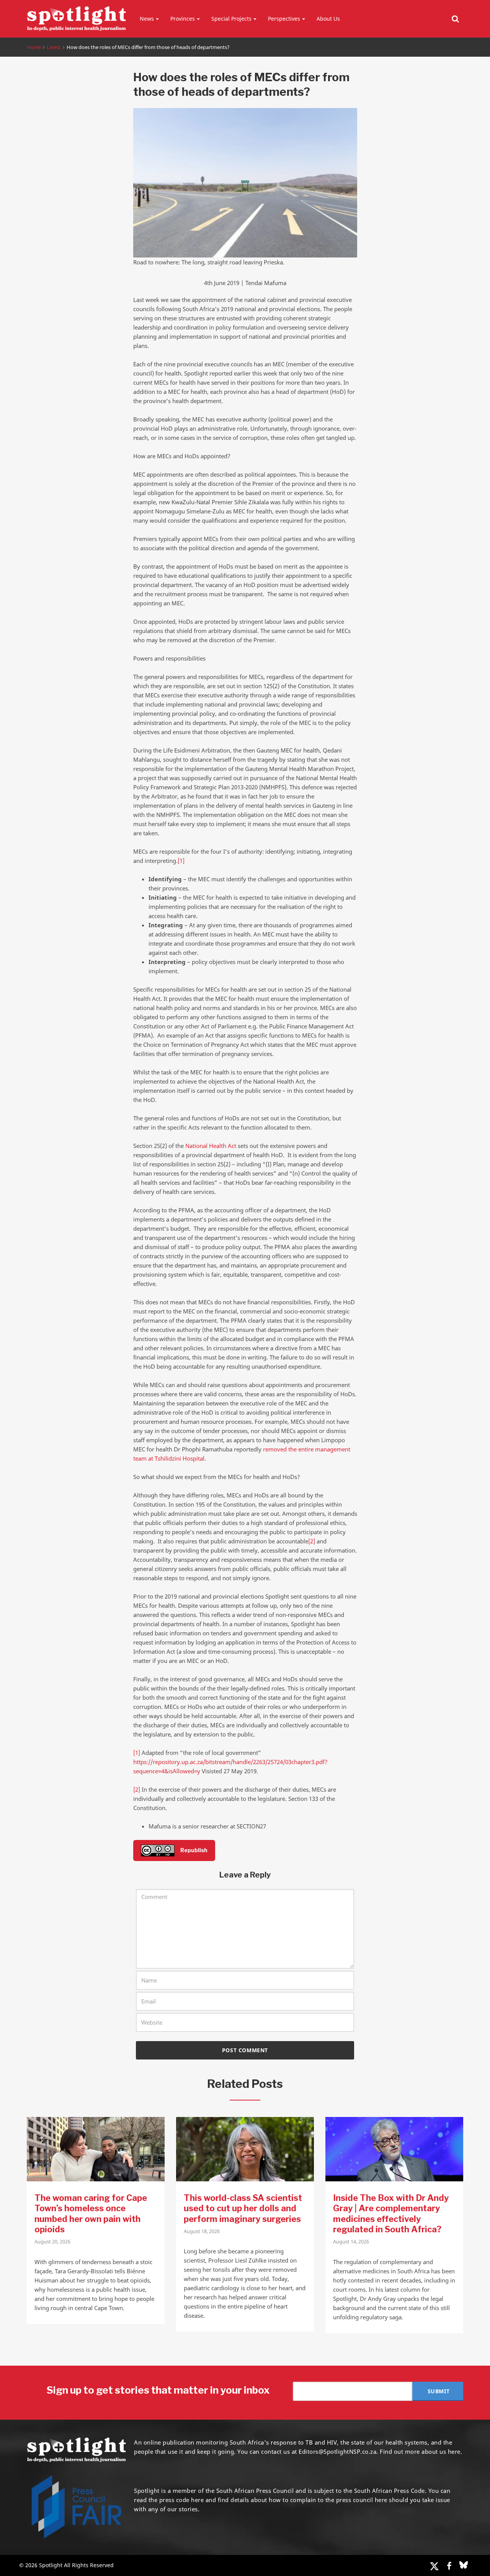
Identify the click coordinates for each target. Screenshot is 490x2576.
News (147, 19)
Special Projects (231, 19)
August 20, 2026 (52, 2241)
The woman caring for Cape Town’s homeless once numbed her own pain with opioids (91, 2214)
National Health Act (211, 1146)
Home (34, 47)
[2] (312, 1541)
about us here (441, 2451)
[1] (181, 861)
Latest (54, 47)
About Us (328, 19)
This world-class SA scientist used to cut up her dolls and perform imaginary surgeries (243, 2208)
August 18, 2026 (202, 2231)
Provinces (183, 19)
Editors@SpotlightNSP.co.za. (338, 2451)
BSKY (464, 2565)
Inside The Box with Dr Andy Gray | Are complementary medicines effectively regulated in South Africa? (391, 2214)
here (197, 2500)
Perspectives (284, 19)
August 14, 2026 (351, 2241)
